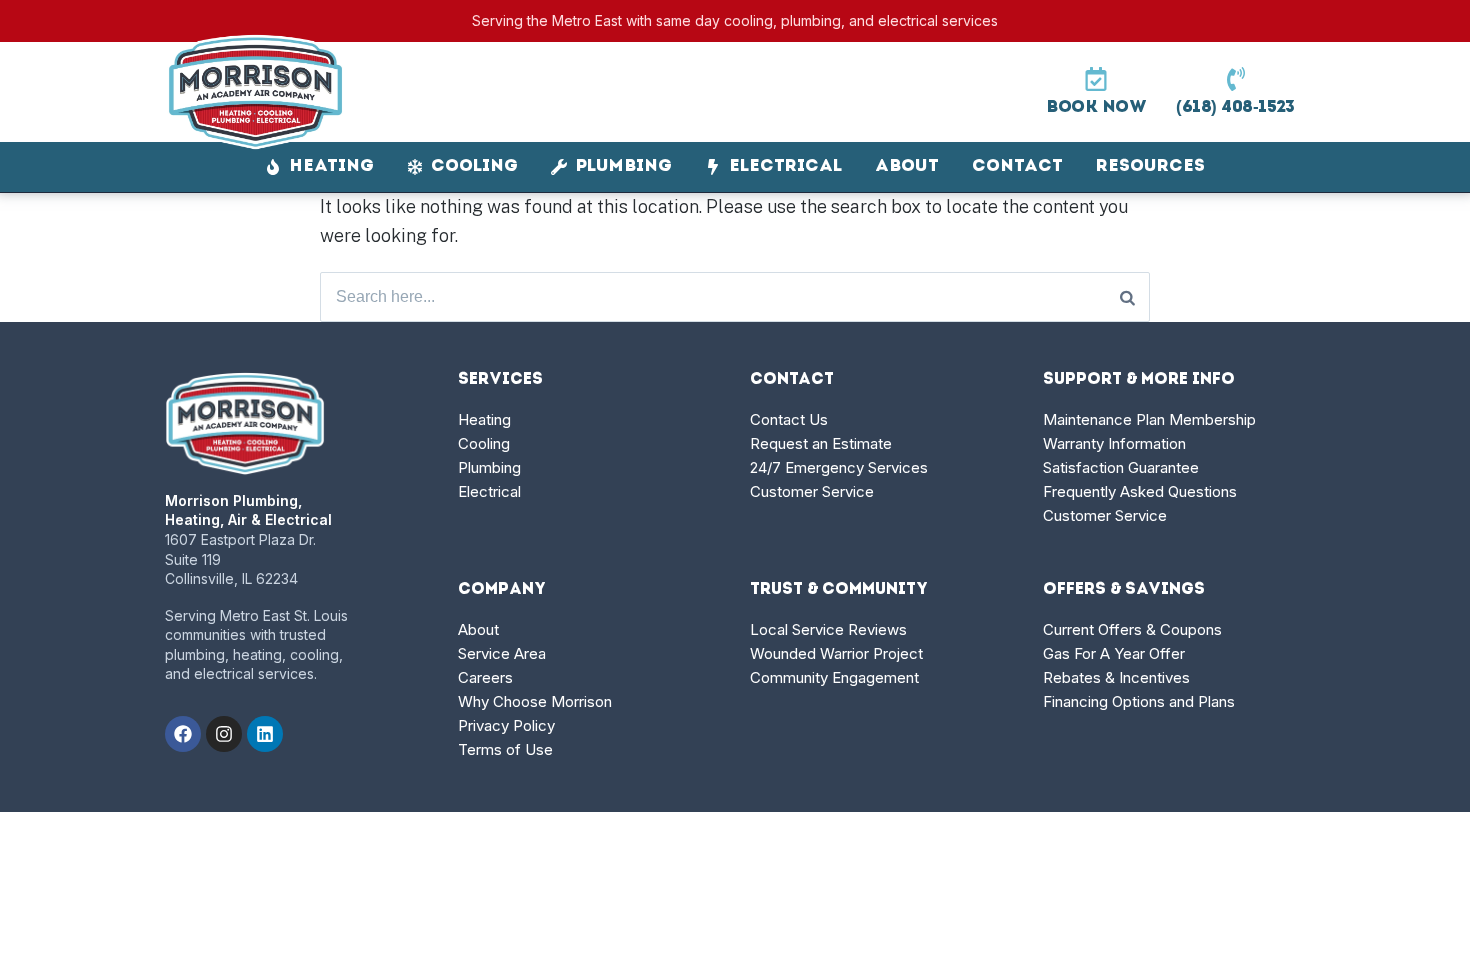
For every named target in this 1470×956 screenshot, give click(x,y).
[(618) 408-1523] (1236, 79)
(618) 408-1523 (1235, 107)
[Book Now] (1096, 79)
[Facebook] (183, 734)
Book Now (1096, 107)
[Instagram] (224, 734)
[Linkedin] (265, 734)
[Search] (1127, 297)
